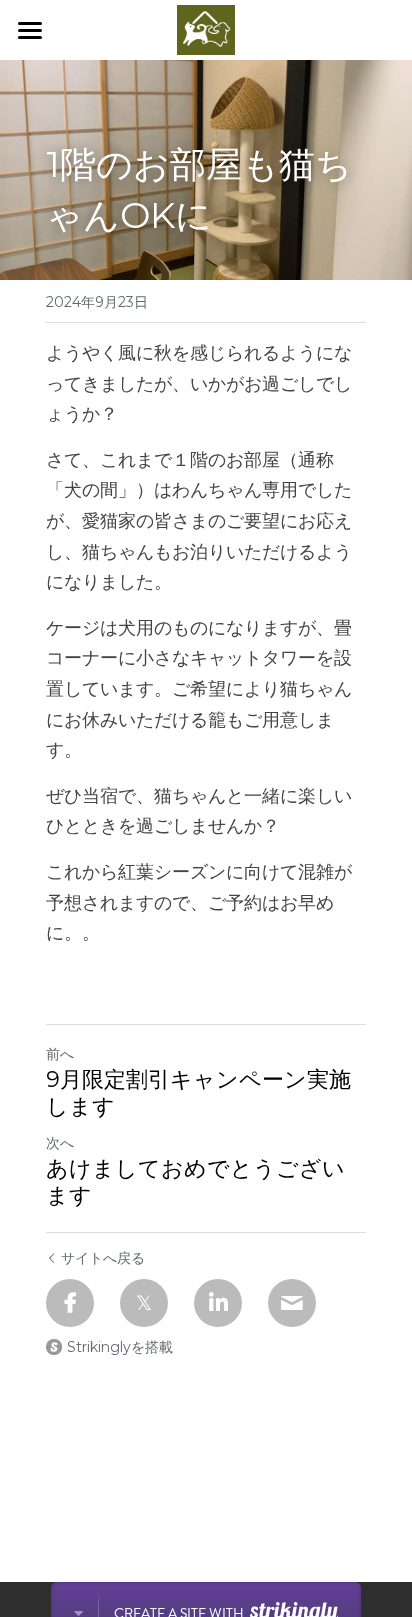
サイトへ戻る (103, 1258)
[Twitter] (144, 1303)
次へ (60, 1143)
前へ (60, 1054)
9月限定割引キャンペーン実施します (198, 1093)
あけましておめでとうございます (195, 1182)
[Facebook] (70, 1303)
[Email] (292, 1303)
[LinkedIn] (218, 1303)
